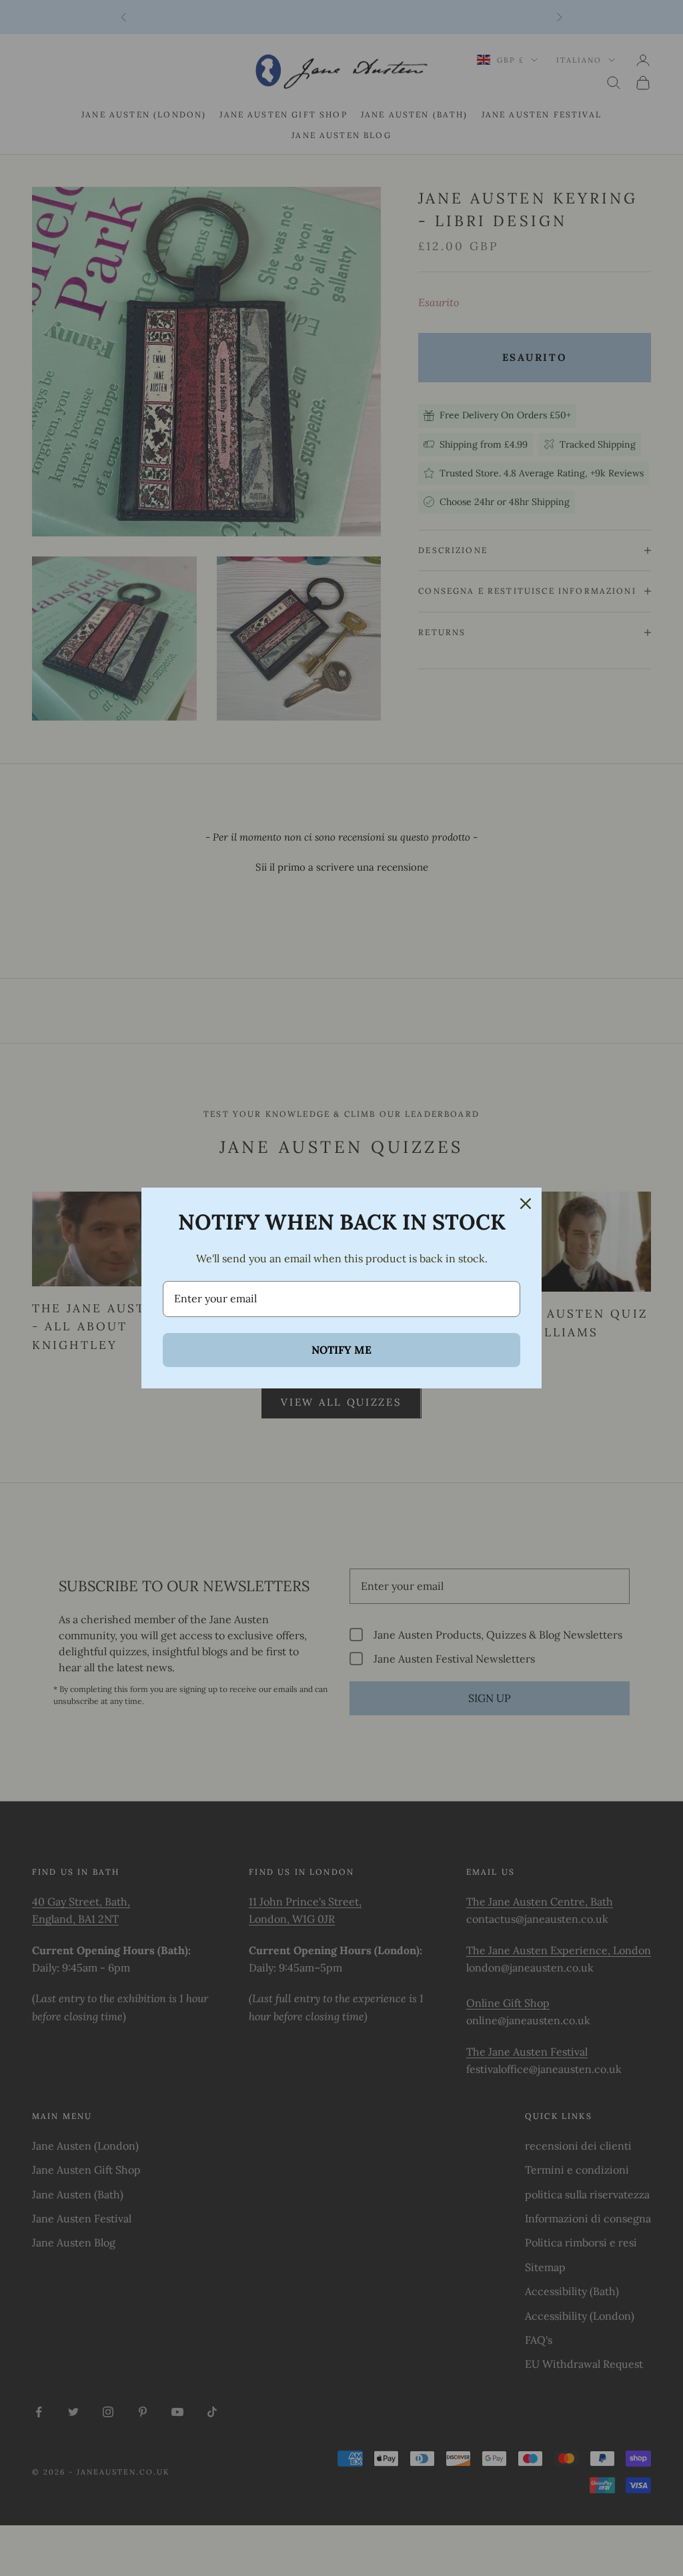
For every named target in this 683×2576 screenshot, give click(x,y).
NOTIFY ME (341, 1350)
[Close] (526, 1204)
